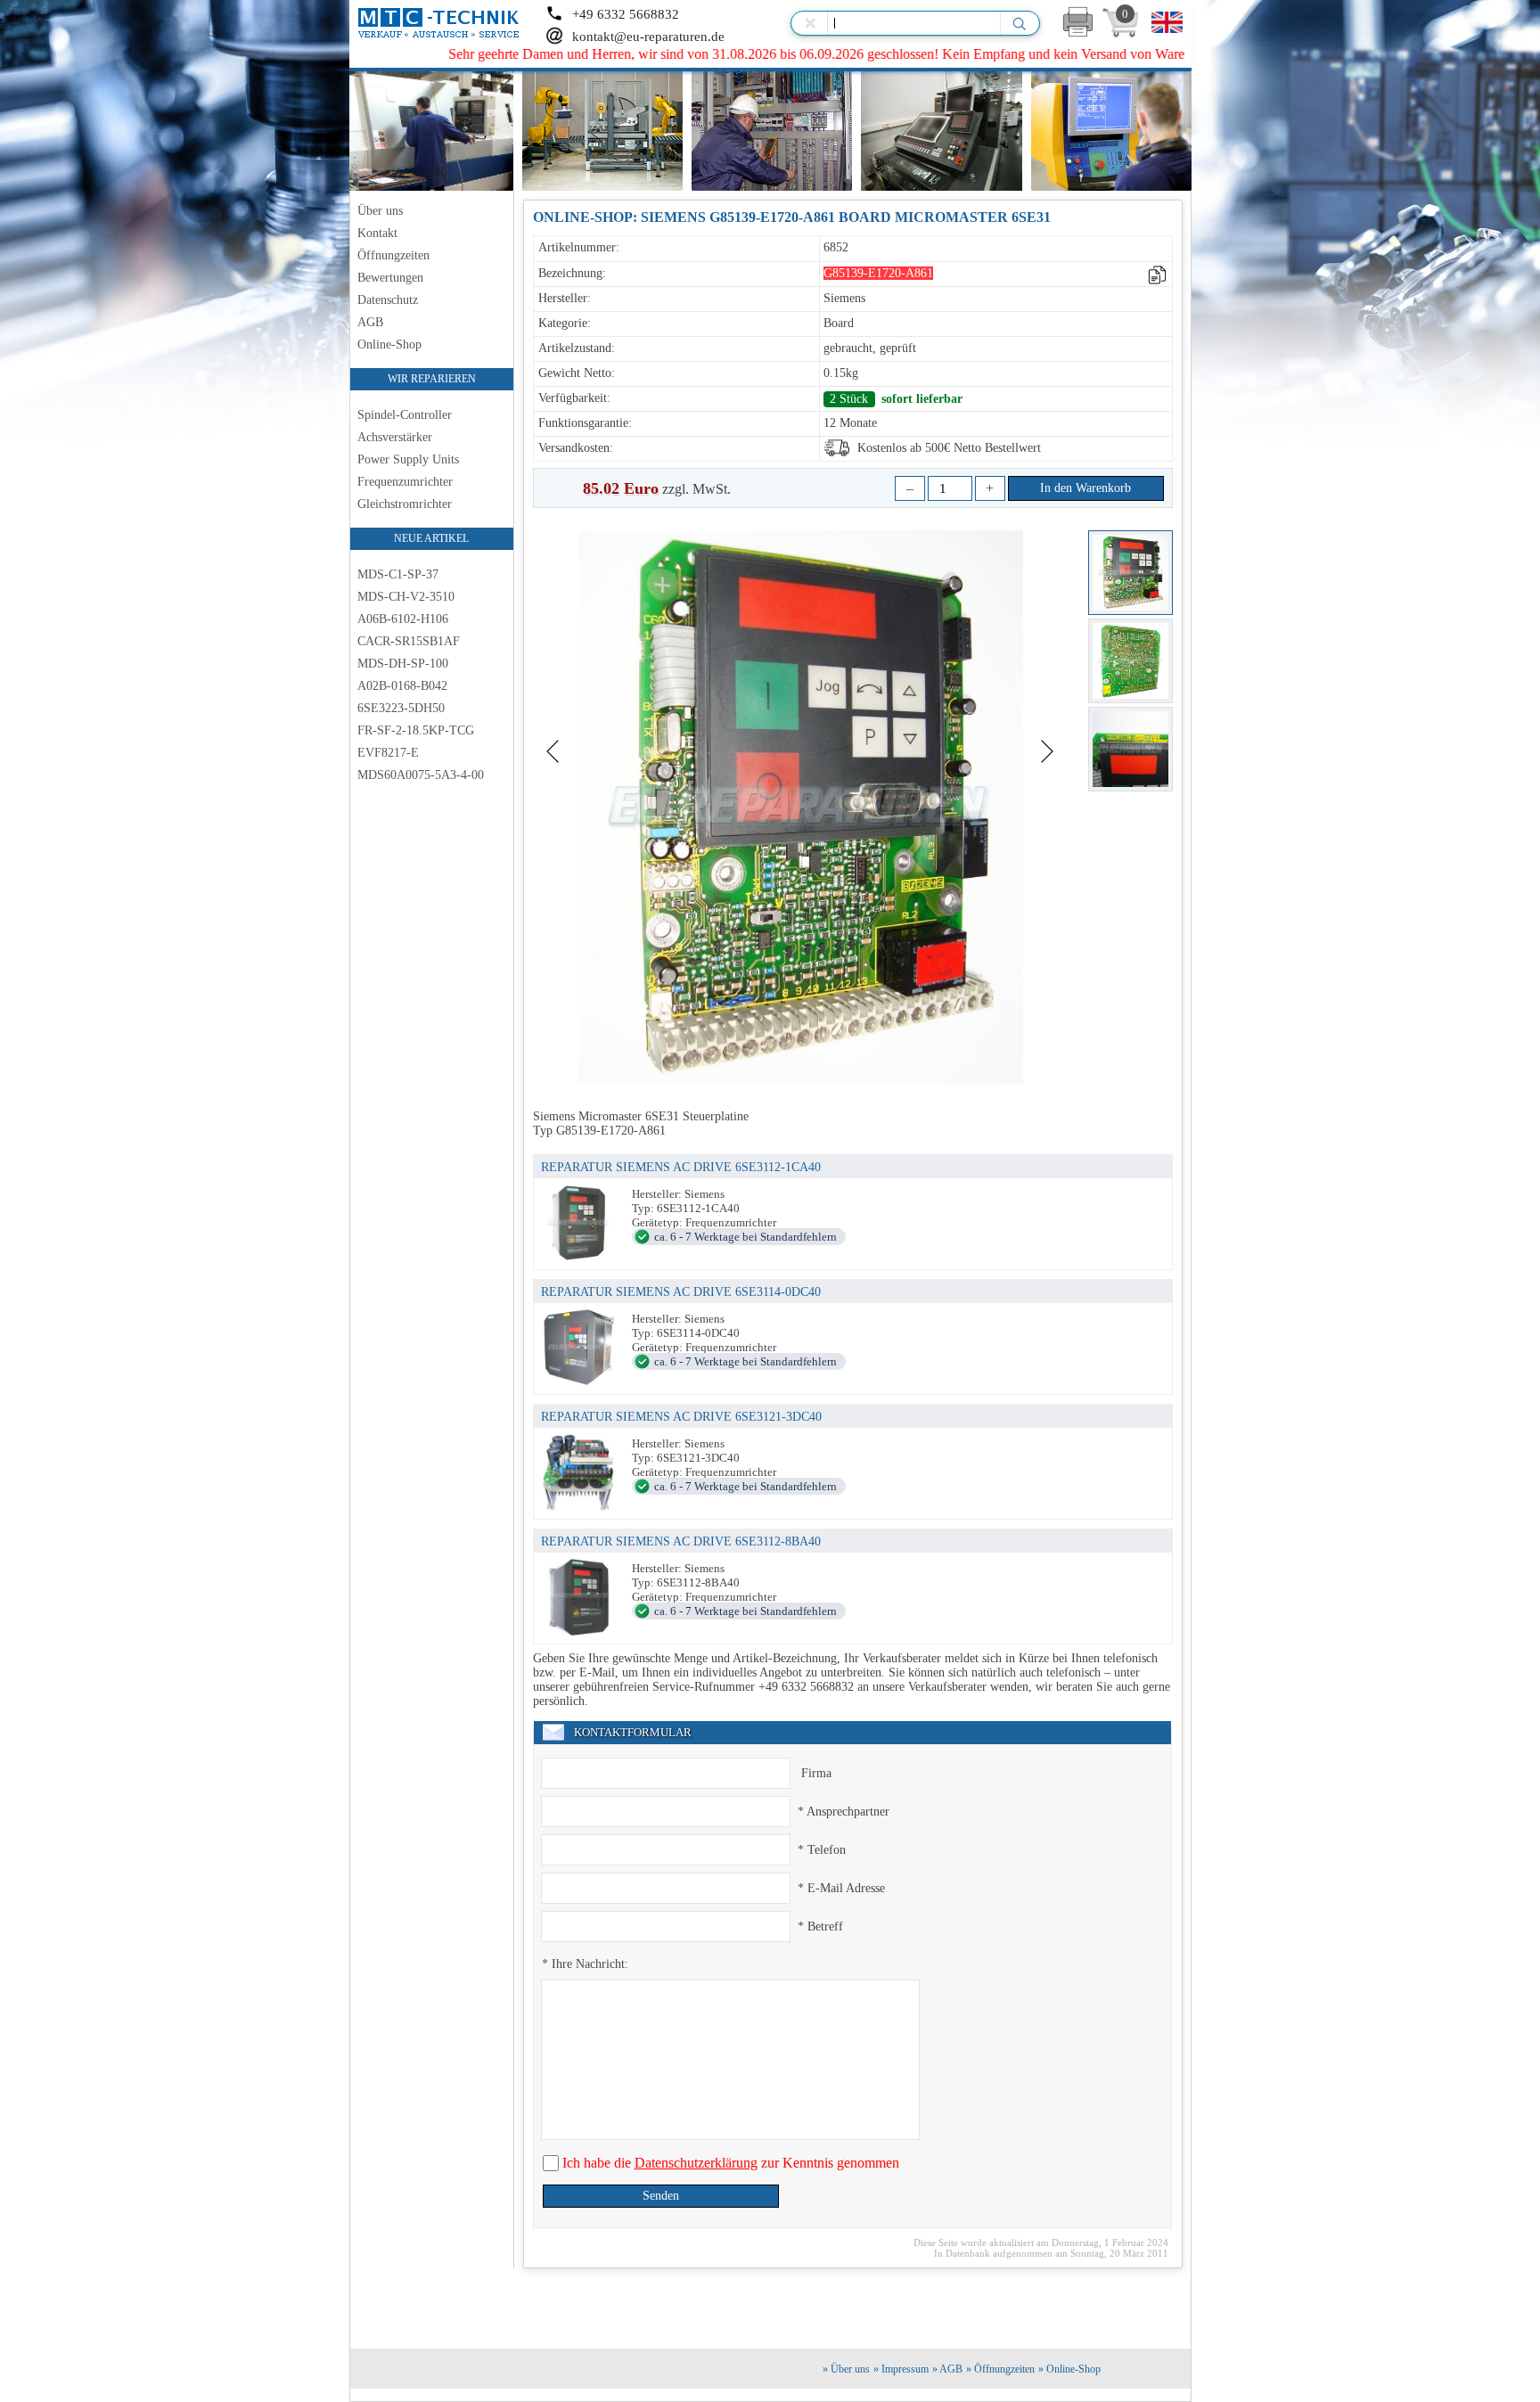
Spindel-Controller (405, 415)
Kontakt (377, 233)
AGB (370, 322)
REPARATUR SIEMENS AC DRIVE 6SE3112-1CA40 (681, 1167)
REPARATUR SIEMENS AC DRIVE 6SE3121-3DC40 (681, 1417)
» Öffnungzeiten (1000, 2369)
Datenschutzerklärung (696, 2163)
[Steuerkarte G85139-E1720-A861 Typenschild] (1130, 749)
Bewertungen (390, 278)
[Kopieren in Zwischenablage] (1158, 275)
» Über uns (846, 2369)
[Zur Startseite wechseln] (441, 23)
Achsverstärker (395, 437)
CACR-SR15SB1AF (409, 641)
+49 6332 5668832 (626, 14)
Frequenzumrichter (405, 482)
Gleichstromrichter (405, 504)
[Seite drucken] (1078, 22)
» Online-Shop (1069, 2369)
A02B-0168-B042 (402, 686)
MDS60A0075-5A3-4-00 (421, 775)
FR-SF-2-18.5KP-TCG (416, 730)
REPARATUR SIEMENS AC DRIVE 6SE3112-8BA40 (681, 1541)
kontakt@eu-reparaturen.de (648, 37)
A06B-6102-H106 (403, 619)
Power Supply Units (408, 459)
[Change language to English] (1167, 22)
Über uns (380, 211)
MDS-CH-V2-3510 (406, 597)
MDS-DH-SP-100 (403, 664)
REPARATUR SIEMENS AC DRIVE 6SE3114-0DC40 (681, 1292)
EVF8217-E (388, 753)
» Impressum (901, 2369)
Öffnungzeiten (393, 255)
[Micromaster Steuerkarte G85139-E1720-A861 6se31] (1130, 661)
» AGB (947, 2369)
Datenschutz (388, 300)
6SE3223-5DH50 (401, 708)
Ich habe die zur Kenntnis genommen (729, 2163)
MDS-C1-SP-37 (398, 574)
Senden (661, 2196)
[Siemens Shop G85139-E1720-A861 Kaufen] (1130, 573)
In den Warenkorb (1085, 488)
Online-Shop (389, 344)
